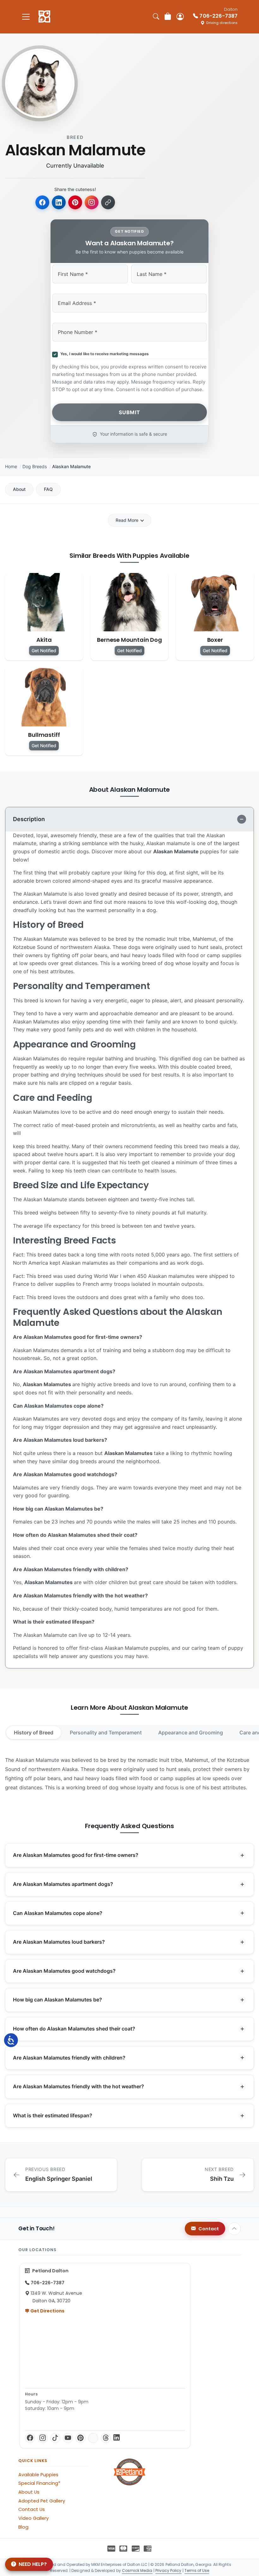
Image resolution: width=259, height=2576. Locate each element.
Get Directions (47, 2311)
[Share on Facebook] (42, 202)
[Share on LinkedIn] (59, 202)
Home (11, 466)
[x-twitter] (93, 2438)
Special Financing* (39, 2483)
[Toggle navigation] (26, 17)
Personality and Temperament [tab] (106, 1732)
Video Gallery (33, 2518)
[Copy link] (108, 202)
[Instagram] (43, 2438)
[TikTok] (55, 2438)
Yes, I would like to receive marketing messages (104, 354)
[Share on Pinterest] (75, 202)
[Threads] (106, 2438)
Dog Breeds (35, 466)
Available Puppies (38, 2475)
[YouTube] (68, 2438)
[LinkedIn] (117, 2438)
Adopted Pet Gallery (42, 2501)
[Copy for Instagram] (92, 202)
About (19, 489)
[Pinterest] (81, 2438)
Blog (23, 2527)
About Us (29, 2492)
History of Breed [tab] (34, 1732)
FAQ (48, 489)
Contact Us (32, 2509)
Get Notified (44, 650)
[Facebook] (30, 2438)
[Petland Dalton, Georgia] (44, 17)
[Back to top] (234, 2229)
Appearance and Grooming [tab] (191, 1732)
